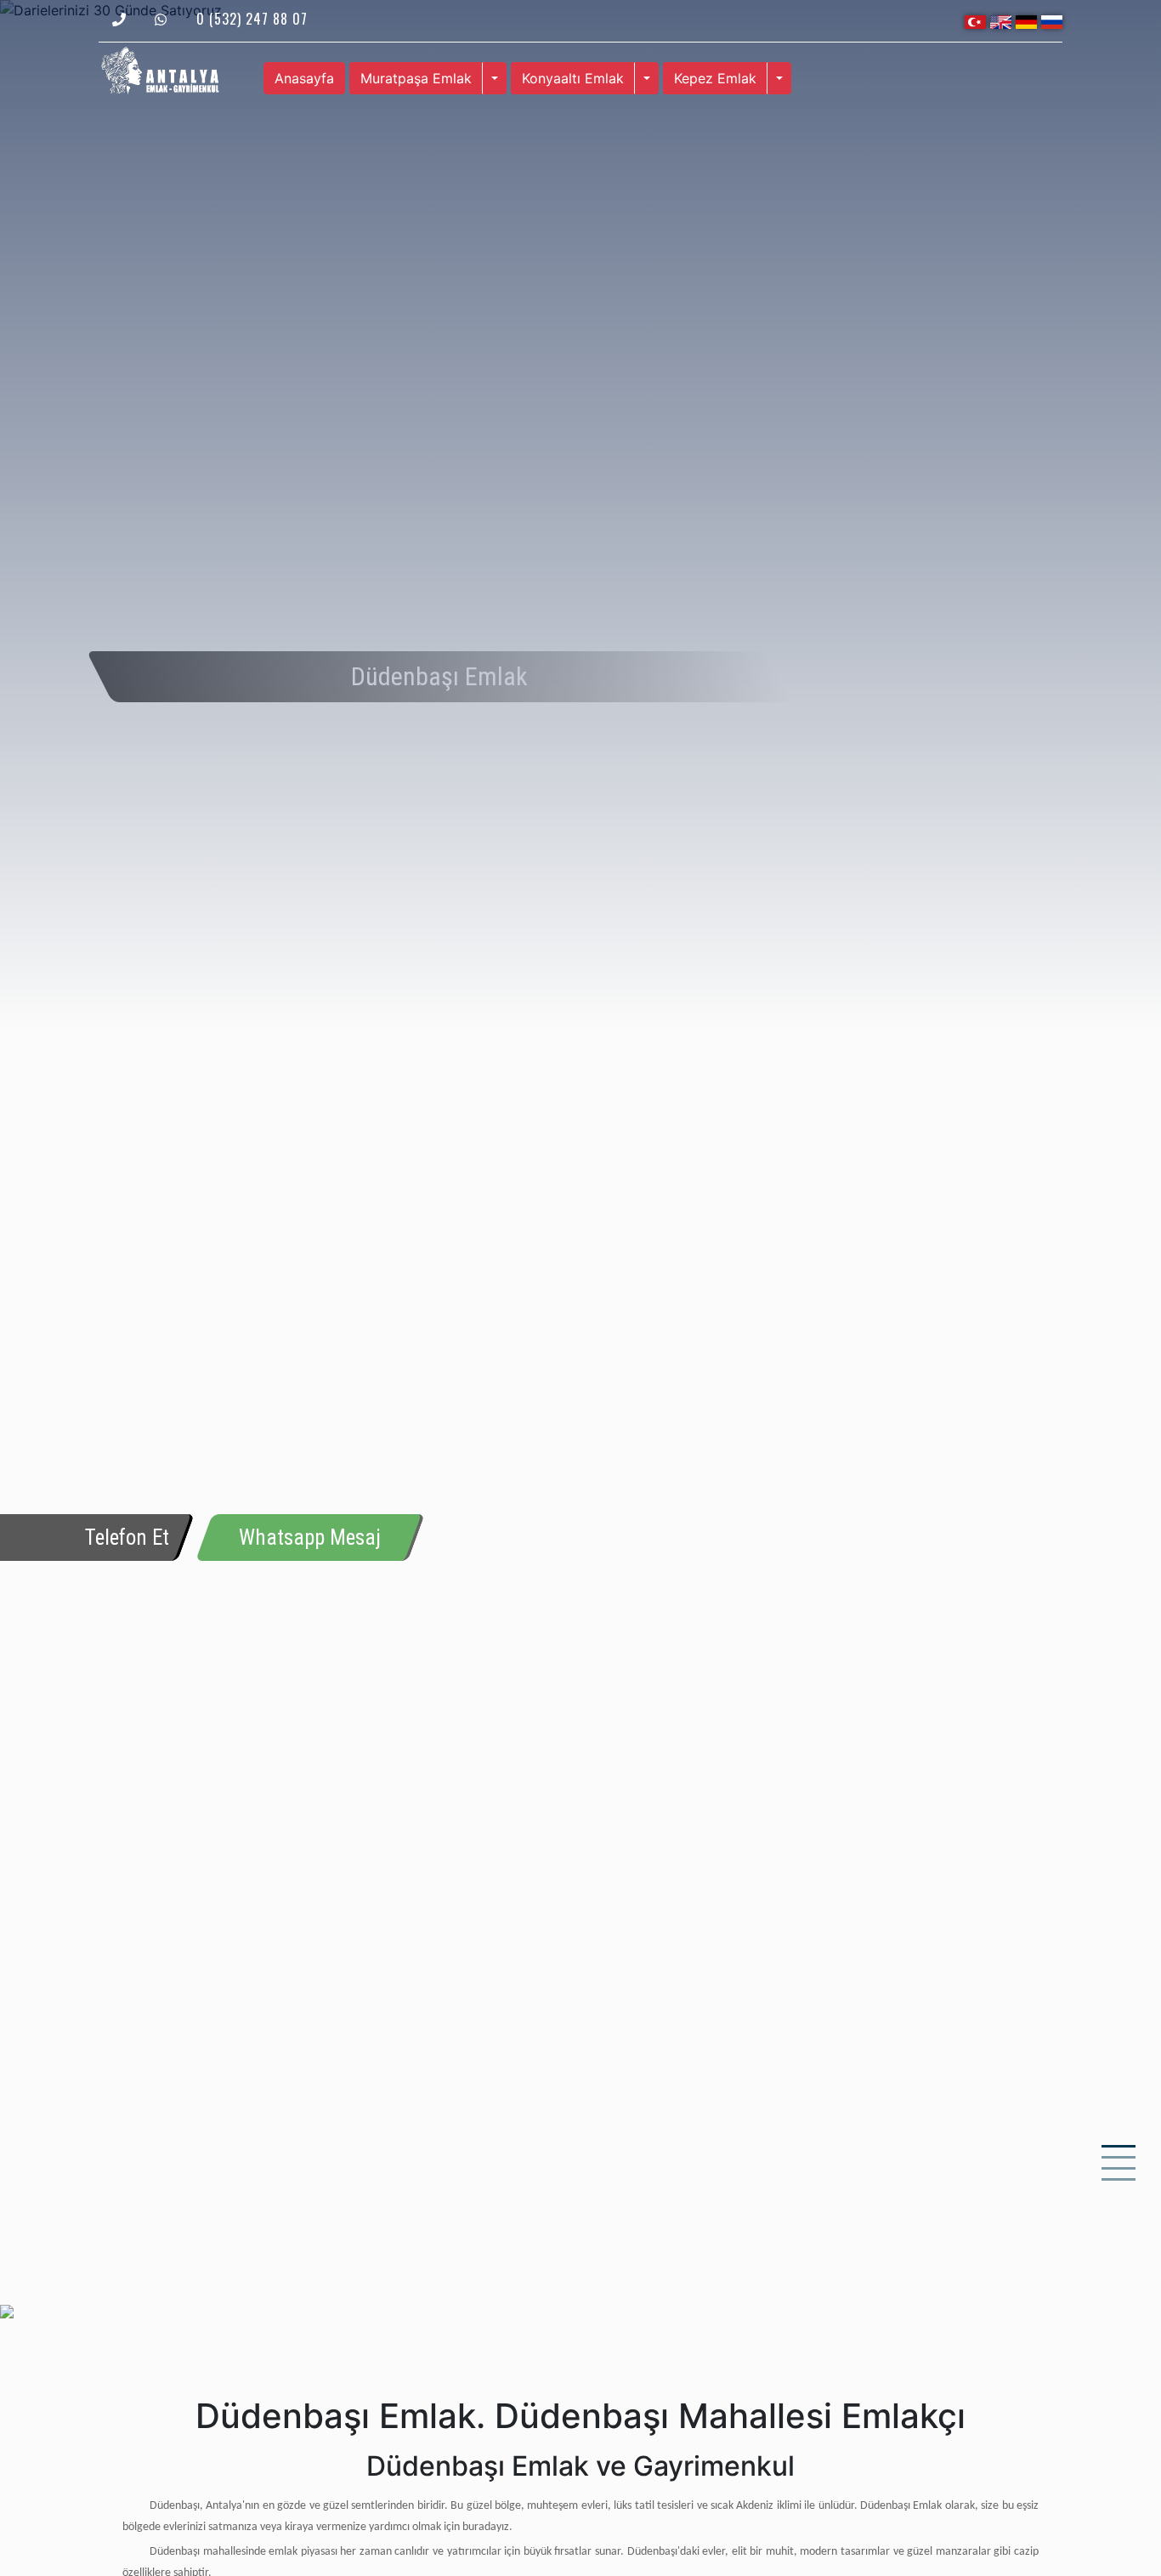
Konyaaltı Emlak (573, 78)
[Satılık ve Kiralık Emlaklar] (160, 69)
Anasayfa (304, 78)
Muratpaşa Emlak (416, 78)
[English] (1001, 20)
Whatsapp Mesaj (310, 1538)
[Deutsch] (1026, 20)
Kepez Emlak (715, 78)
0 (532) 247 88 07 (252, 19)
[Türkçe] (975, 20)
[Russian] (1052, 20)
